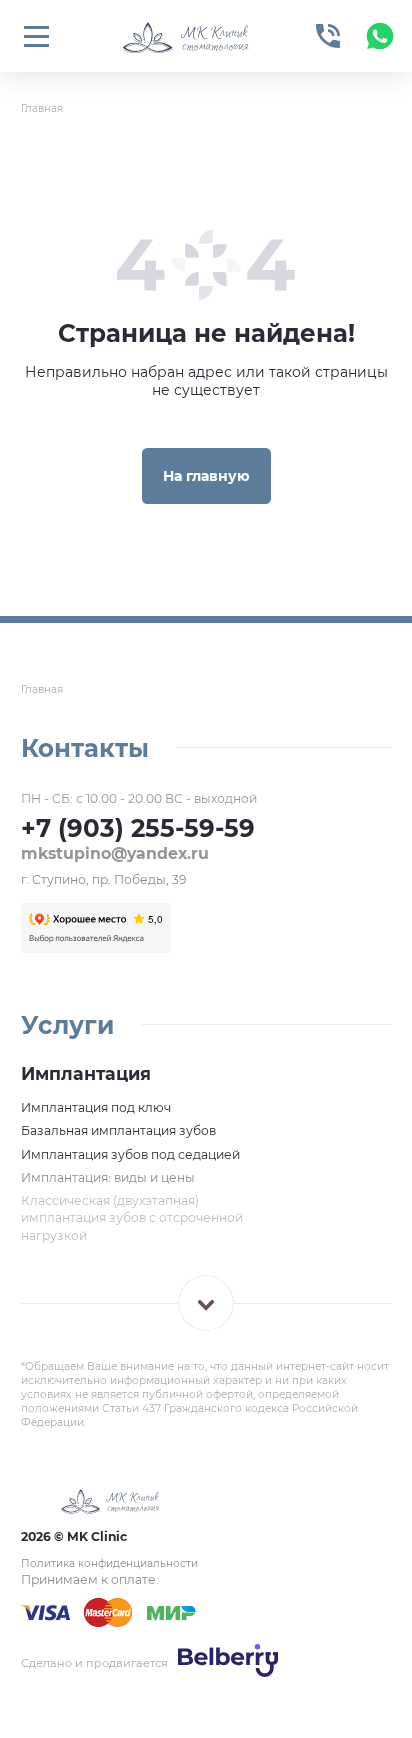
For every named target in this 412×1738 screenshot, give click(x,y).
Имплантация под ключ (96, 1107)
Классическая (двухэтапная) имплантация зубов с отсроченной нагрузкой (132, 1218)
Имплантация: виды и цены (108, 1177)
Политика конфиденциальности (109, 1563)
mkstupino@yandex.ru (115, 853)
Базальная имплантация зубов (118, 1130)
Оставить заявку (230, 1685)
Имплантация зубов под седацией (130, 1154)
